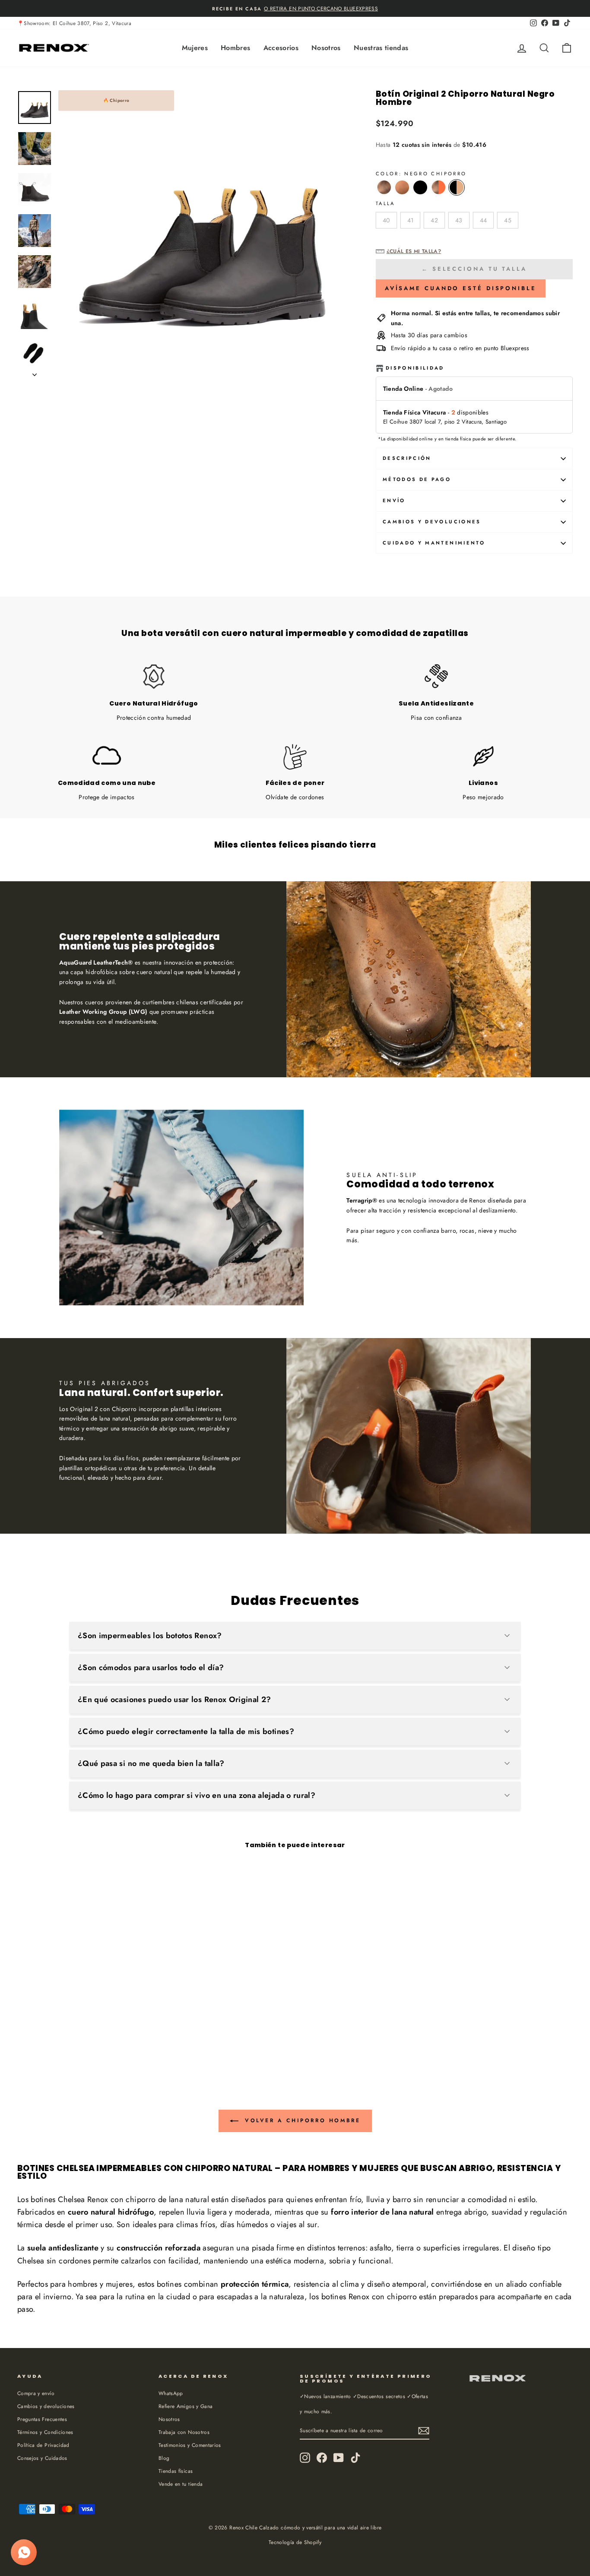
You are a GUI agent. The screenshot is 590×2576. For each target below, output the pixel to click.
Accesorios (281, 48)
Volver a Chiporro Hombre (301, 2120)
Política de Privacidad (43, 2445)
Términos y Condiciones (45, 2432)
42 (434, 220)
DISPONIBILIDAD (415, 368)
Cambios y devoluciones (46, 2406)
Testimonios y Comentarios (190, 2445)
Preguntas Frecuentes (42, 2419)
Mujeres (195, 48)
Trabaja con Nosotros (184, 2432)
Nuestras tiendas (381, 48)
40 (386, 220)
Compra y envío (36, 2393)
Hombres (235, 48)
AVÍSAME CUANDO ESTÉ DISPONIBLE (461, 288)
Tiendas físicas (176, 2471)
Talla (385, 203)
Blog (164, 2458)
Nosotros (326, 48)
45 (508, 220)
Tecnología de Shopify (295, 2542)
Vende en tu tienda (181, 2484)
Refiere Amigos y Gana (186, 2406)
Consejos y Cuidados (42, 2458)
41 (411, 220)
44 (484, 220)
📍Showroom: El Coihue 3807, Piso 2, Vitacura (74, 23)
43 (459, 220)
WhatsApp (171, 2393)
